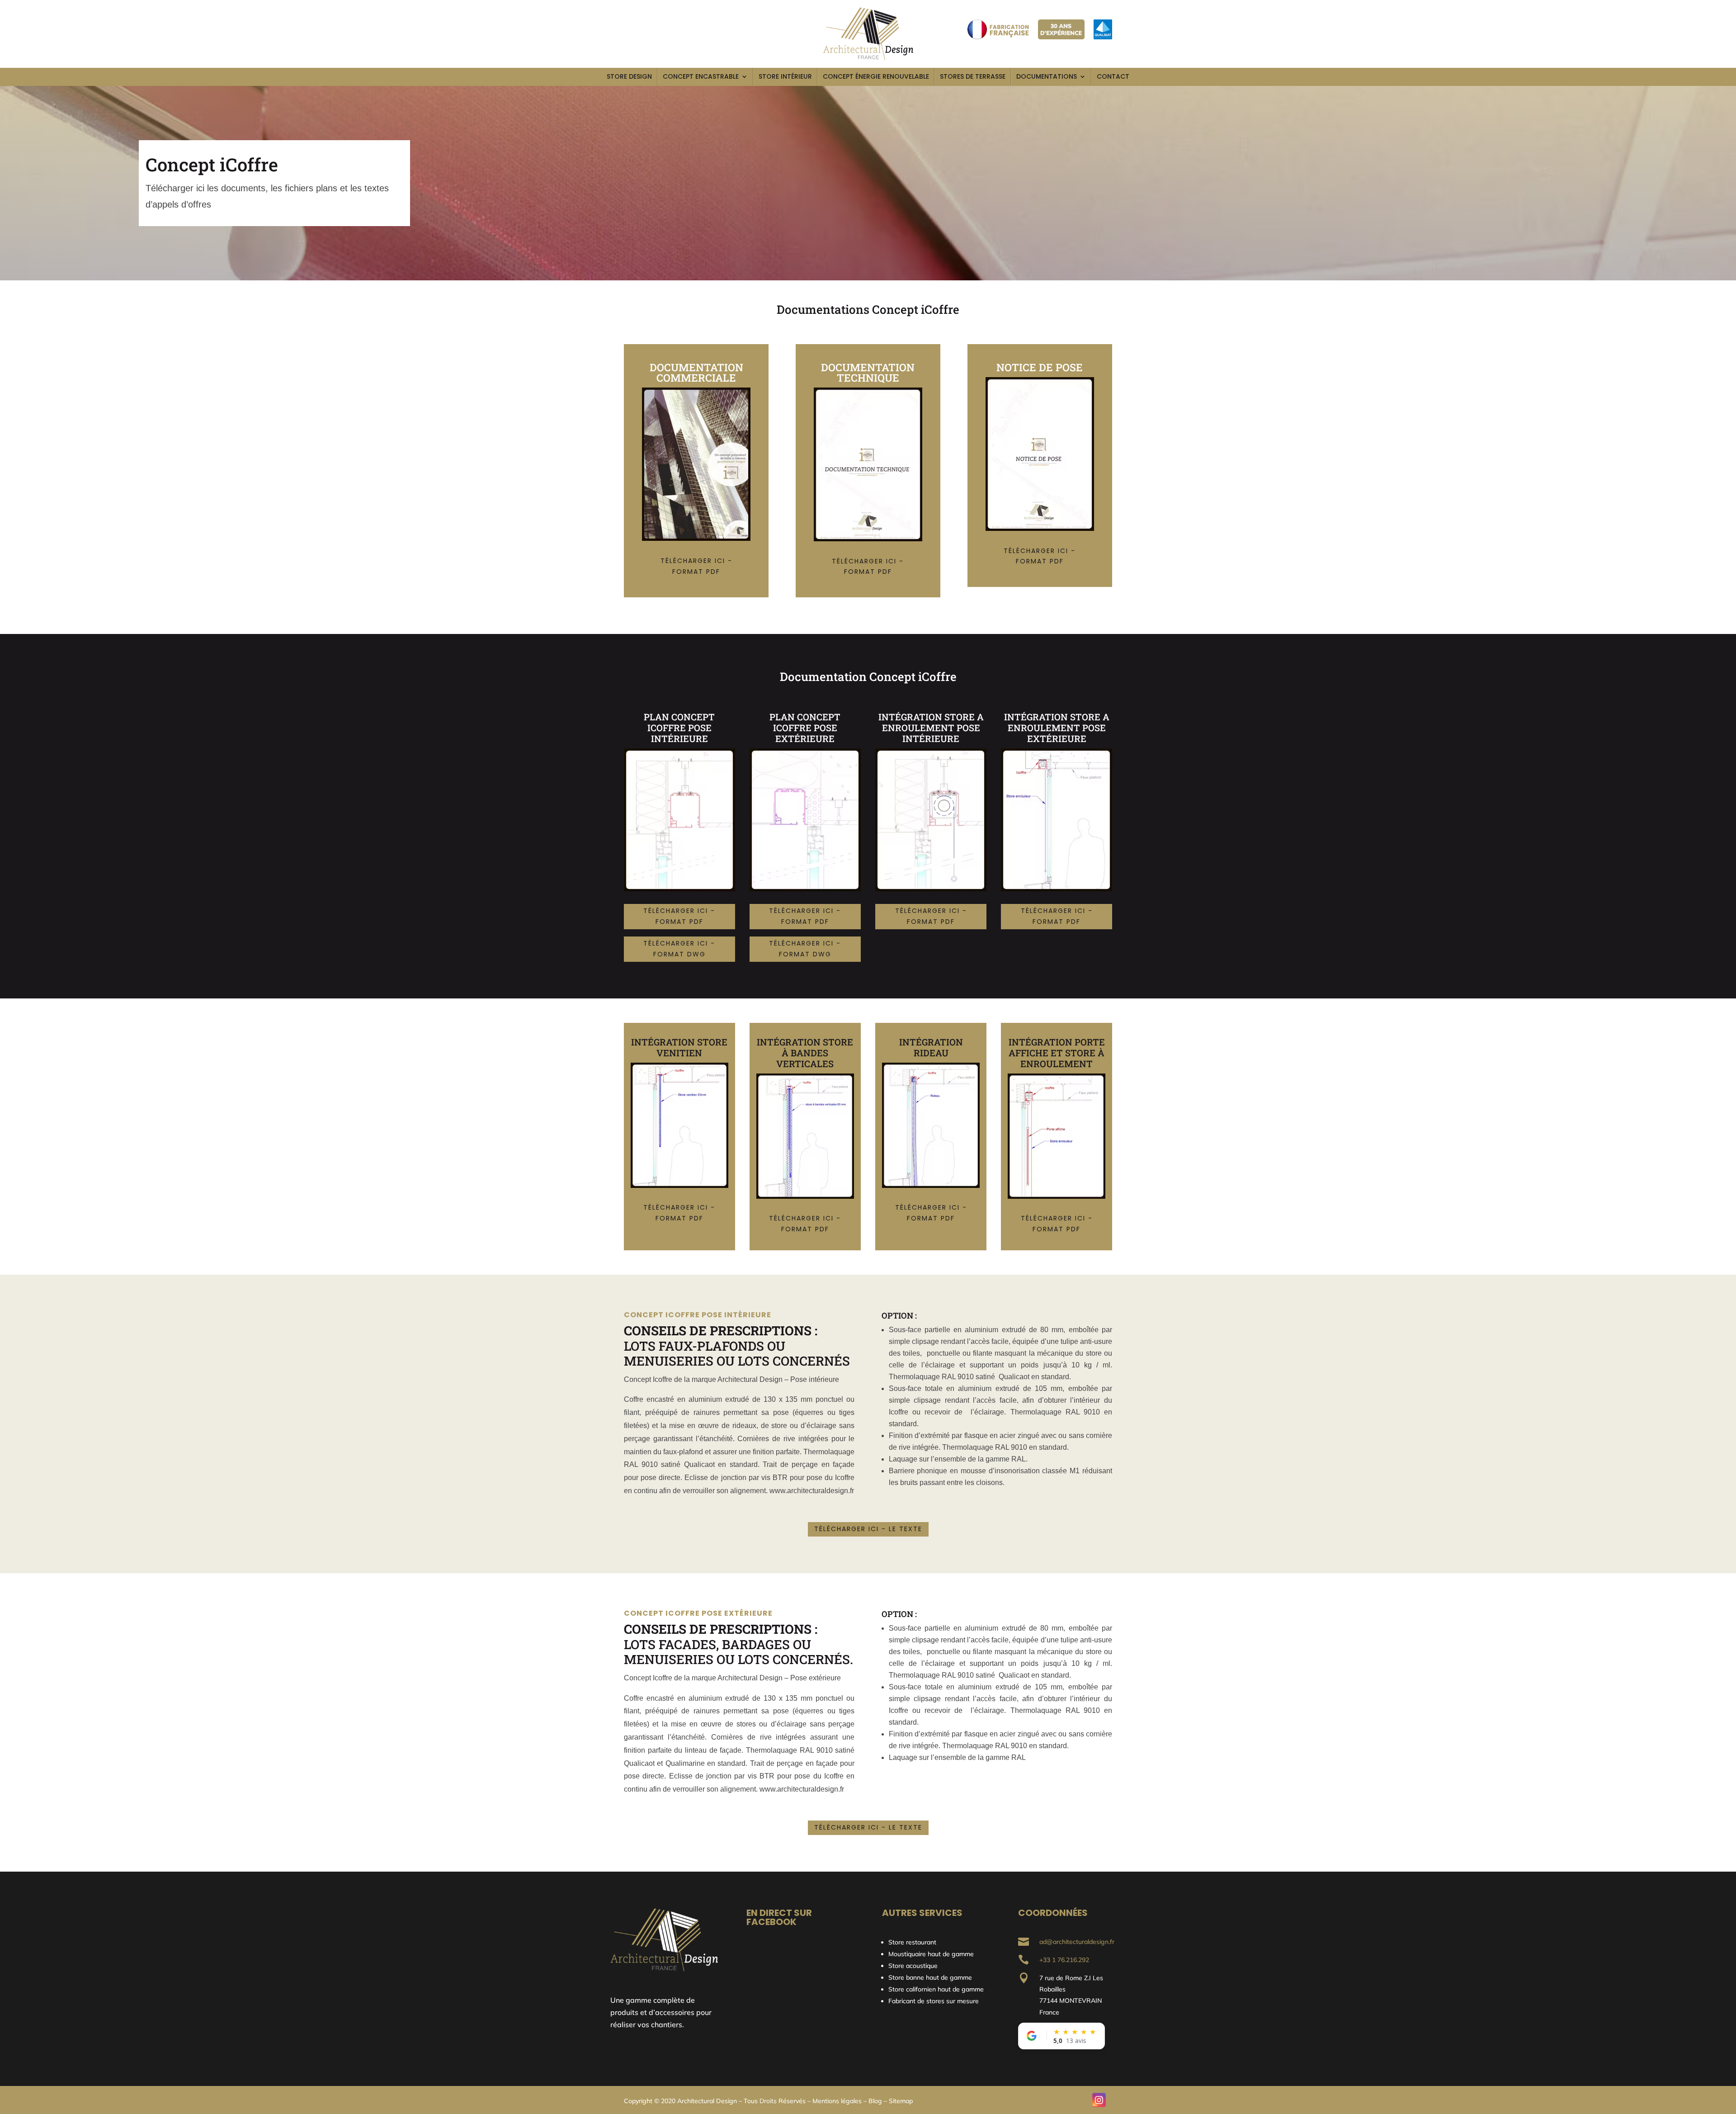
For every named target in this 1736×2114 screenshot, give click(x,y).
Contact (1113, 76)
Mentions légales (837, 2101)
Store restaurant (913, 1942)
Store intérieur (785, 76)
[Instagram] (1099, 2100)
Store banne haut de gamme (930, 1977)
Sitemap (901, 2101)
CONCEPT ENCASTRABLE (701, 76)
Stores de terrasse (973, 76)
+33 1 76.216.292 (1064, 1960)
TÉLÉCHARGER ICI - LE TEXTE (868, 1529)
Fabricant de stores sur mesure (934, 2001)
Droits (768, 2101)
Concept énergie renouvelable (876, 76)
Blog (875, 2101)
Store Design (629, 76)
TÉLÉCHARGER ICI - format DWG (679, 949)
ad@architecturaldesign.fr (1077, 1942)
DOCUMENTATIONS (1047, 76)
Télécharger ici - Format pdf (696, 566)
